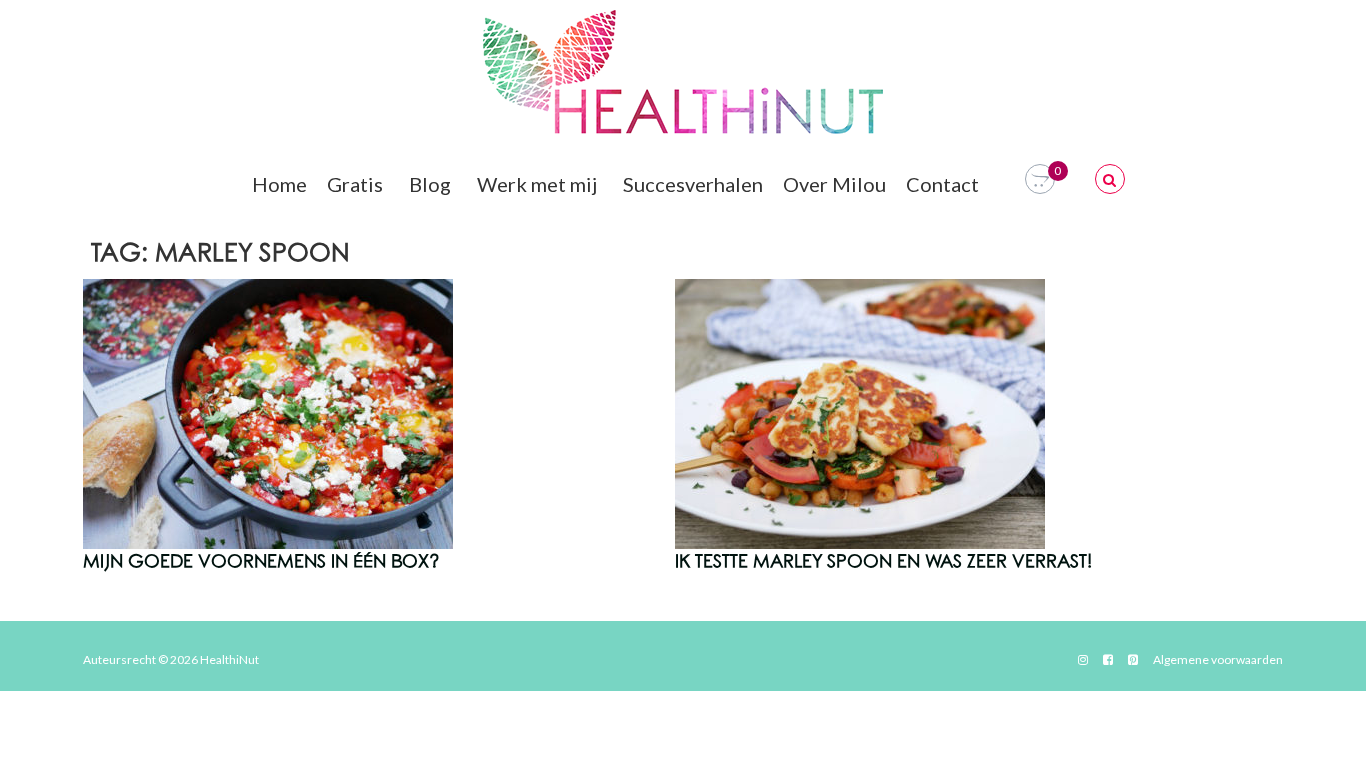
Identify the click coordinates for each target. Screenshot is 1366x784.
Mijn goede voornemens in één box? (261, 562)
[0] (1040, 179)
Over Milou (834, 184)
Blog (430, 184)
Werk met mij (537, 184)
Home (279, 184)
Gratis (355, 184)
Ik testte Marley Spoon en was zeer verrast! (883, 562)
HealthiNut (229, 659)
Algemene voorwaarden (1218, 659)
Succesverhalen (693, 184)
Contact (942, 184)
